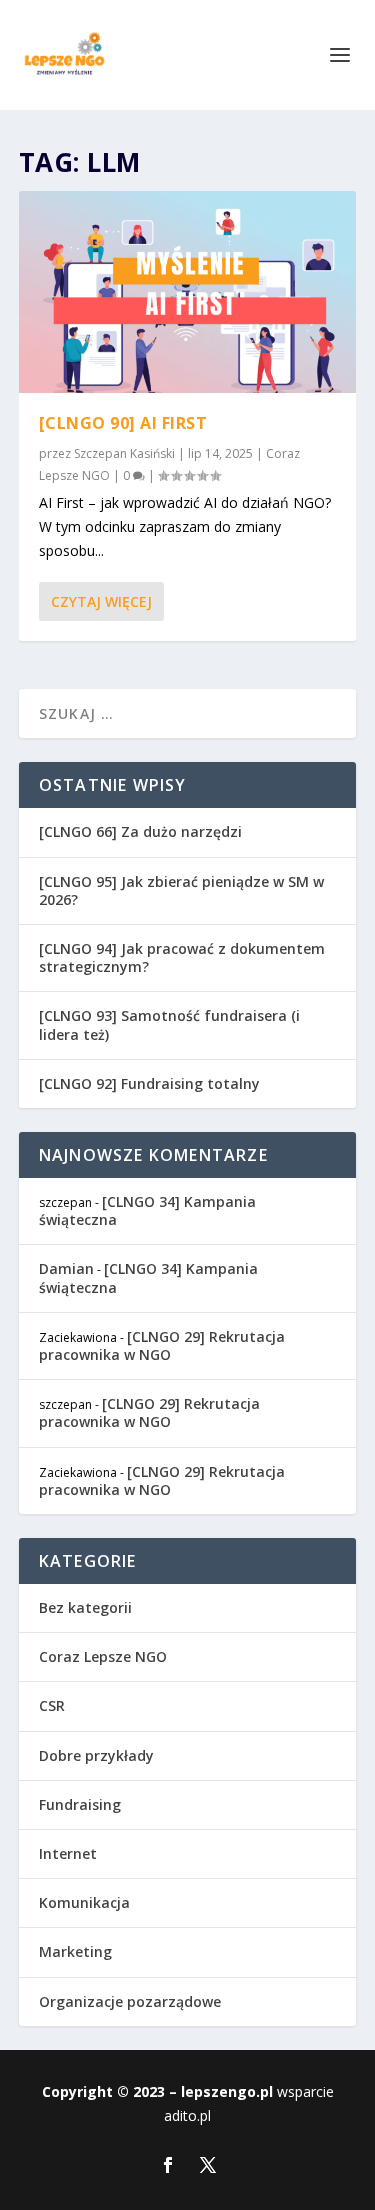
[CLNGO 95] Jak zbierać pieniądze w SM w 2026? (181, 890)
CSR (52, 1705)
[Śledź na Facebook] (168, 2165)
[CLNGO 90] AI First (123, 423)
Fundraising (80, 1804)
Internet (68, 1853)
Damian (66, 1268)
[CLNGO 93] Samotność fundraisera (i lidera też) (169, 1024)
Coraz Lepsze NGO (103, 1656)
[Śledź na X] (208, 2165)
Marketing (75, 1951)
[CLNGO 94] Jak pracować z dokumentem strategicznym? (182, 957)
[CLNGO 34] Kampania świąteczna (147, 1210)
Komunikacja (84, 1902)
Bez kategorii (85, 1607)
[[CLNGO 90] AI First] (188, 292)
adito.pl (187, 2115)
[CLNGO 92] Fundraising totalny (149, 1083)
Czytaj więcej (101, 601)
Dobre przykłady (96, 1755)
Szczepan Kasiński (124, 453)
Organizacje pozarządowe (130, 2001)
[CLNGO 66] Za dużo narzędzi (140, 831)
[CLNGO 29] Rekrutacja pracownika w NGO (162, 1345)
